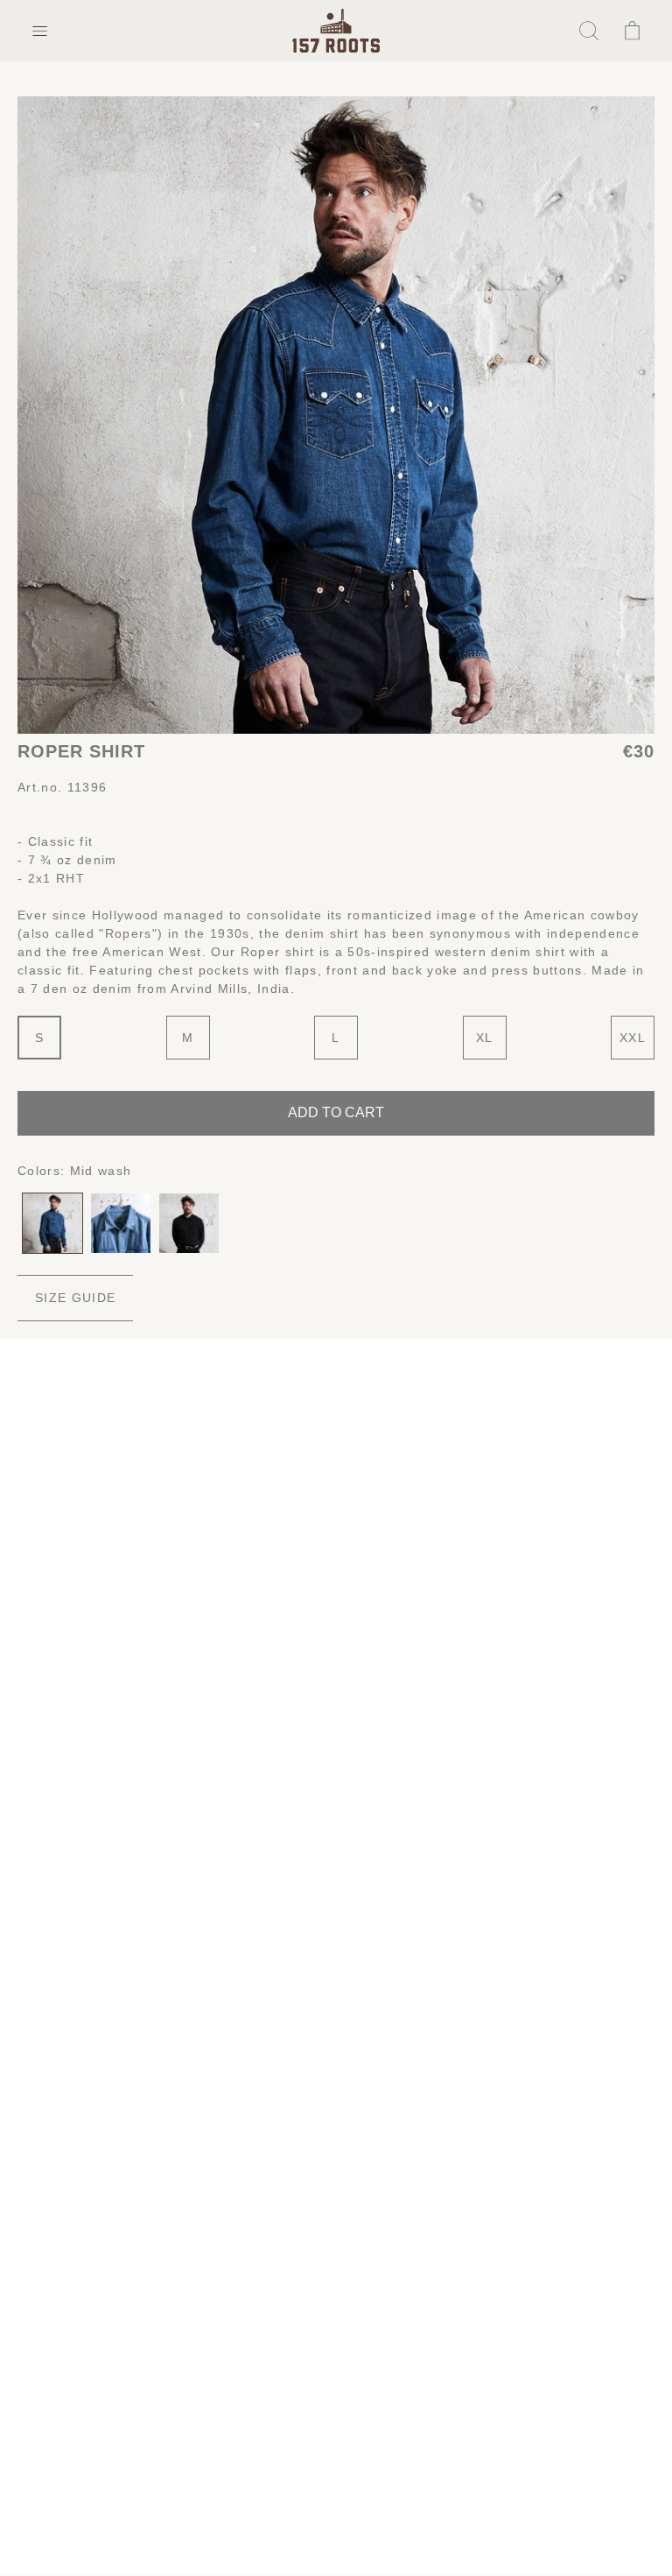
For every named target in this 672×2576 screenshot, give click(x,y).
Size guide (75, 1298)
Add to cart (336, 1112)
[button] (39, 31)
